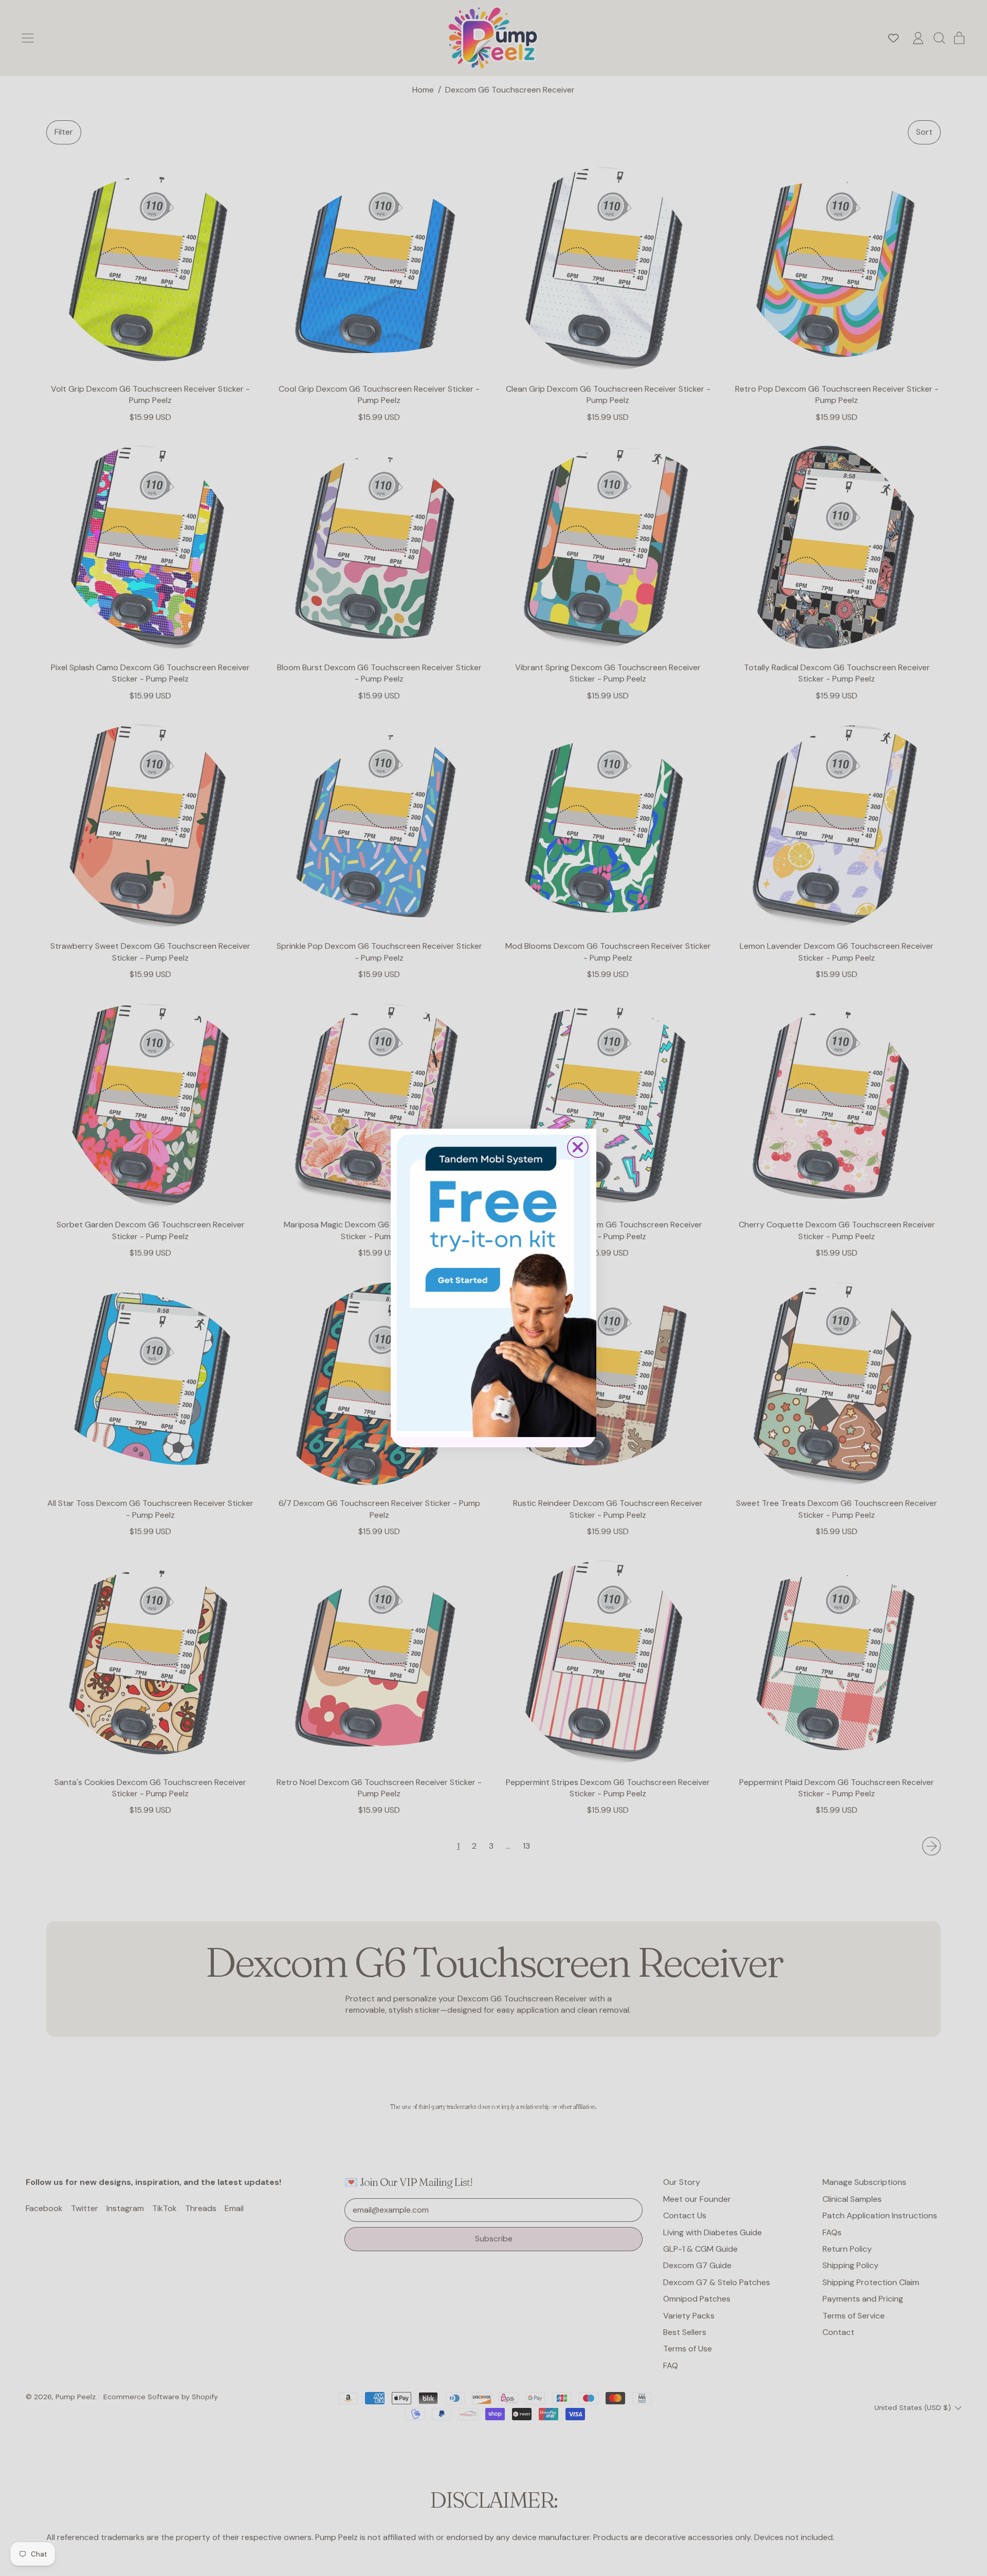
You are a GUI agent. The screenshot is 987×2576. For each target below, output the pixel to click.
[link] (493, 1283)
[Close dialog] (578, 1147)
